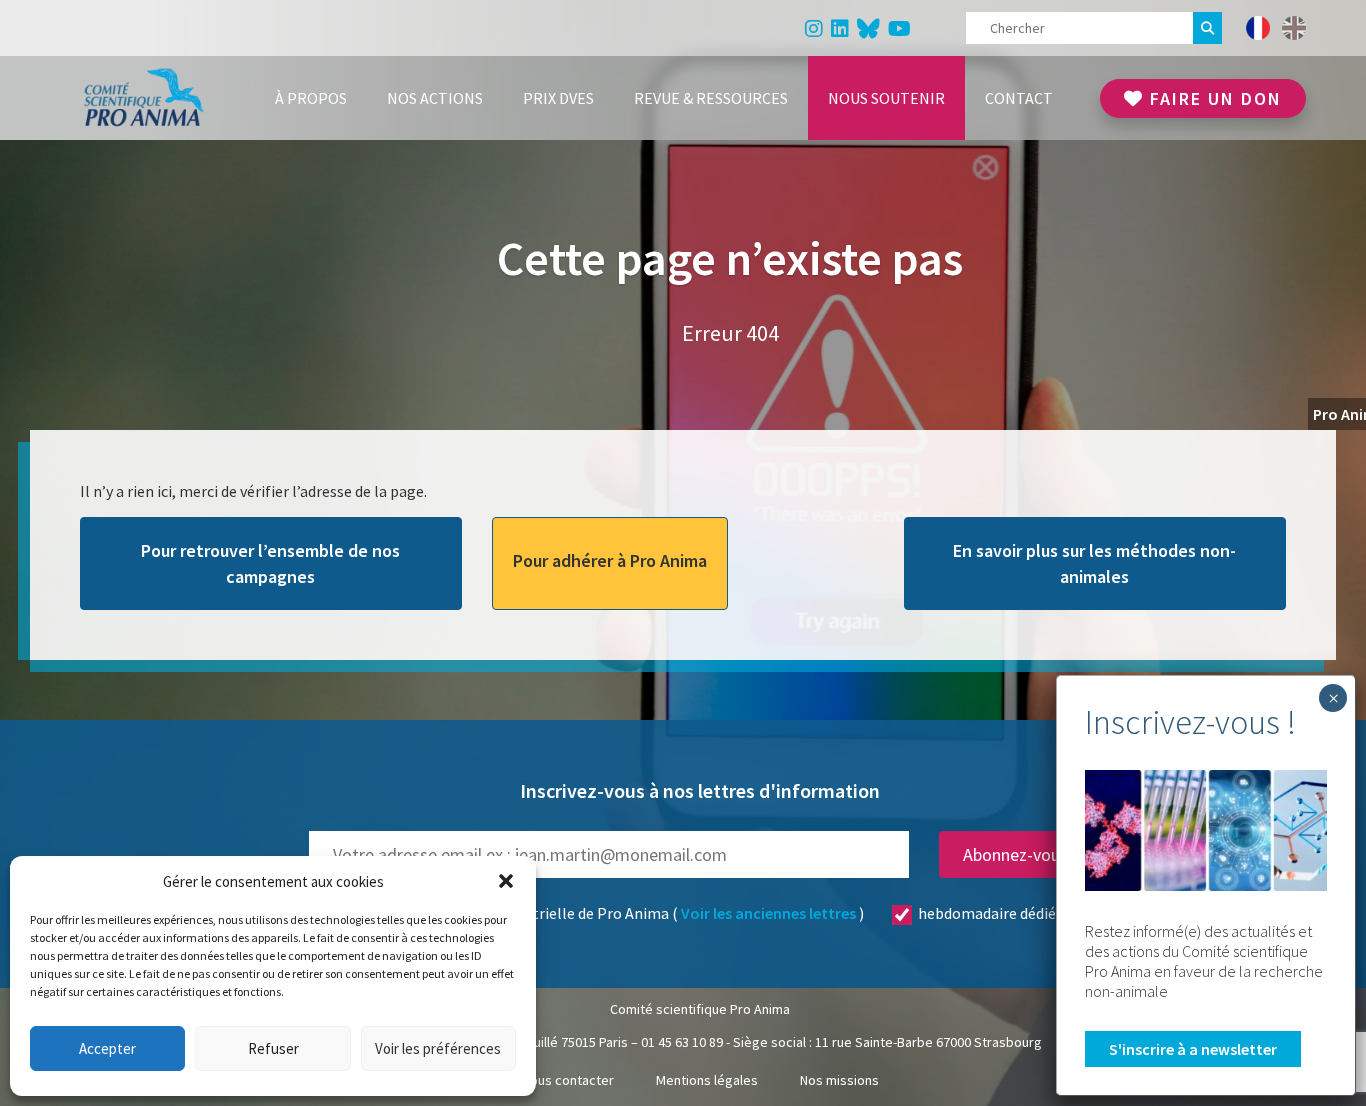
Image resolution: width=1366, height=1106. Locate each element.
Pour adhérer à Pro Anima (610, 560)
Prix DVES (558, 98)
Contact (1019, 98)
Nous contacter (568, 1080)
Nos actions (435, 98)
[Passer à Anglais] (1294, 28)
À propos (311, 98)
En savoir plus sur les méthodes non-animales (1094, 563)
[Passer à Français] (1258, 28)
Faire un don (1213, 98)
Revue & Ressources (711, 98)
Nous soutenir (886, 98)
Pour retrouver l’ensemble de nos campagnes (270, 563)
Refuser (273, 1048)
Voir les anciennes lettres (768, 913)
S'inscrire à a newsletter (1193, 1049)
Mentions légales (707, 1080)
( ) (675, 913)
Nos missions (839, 1080)
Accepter (107, 1048)
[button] (506, 881)
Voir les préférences (438, 1048)
